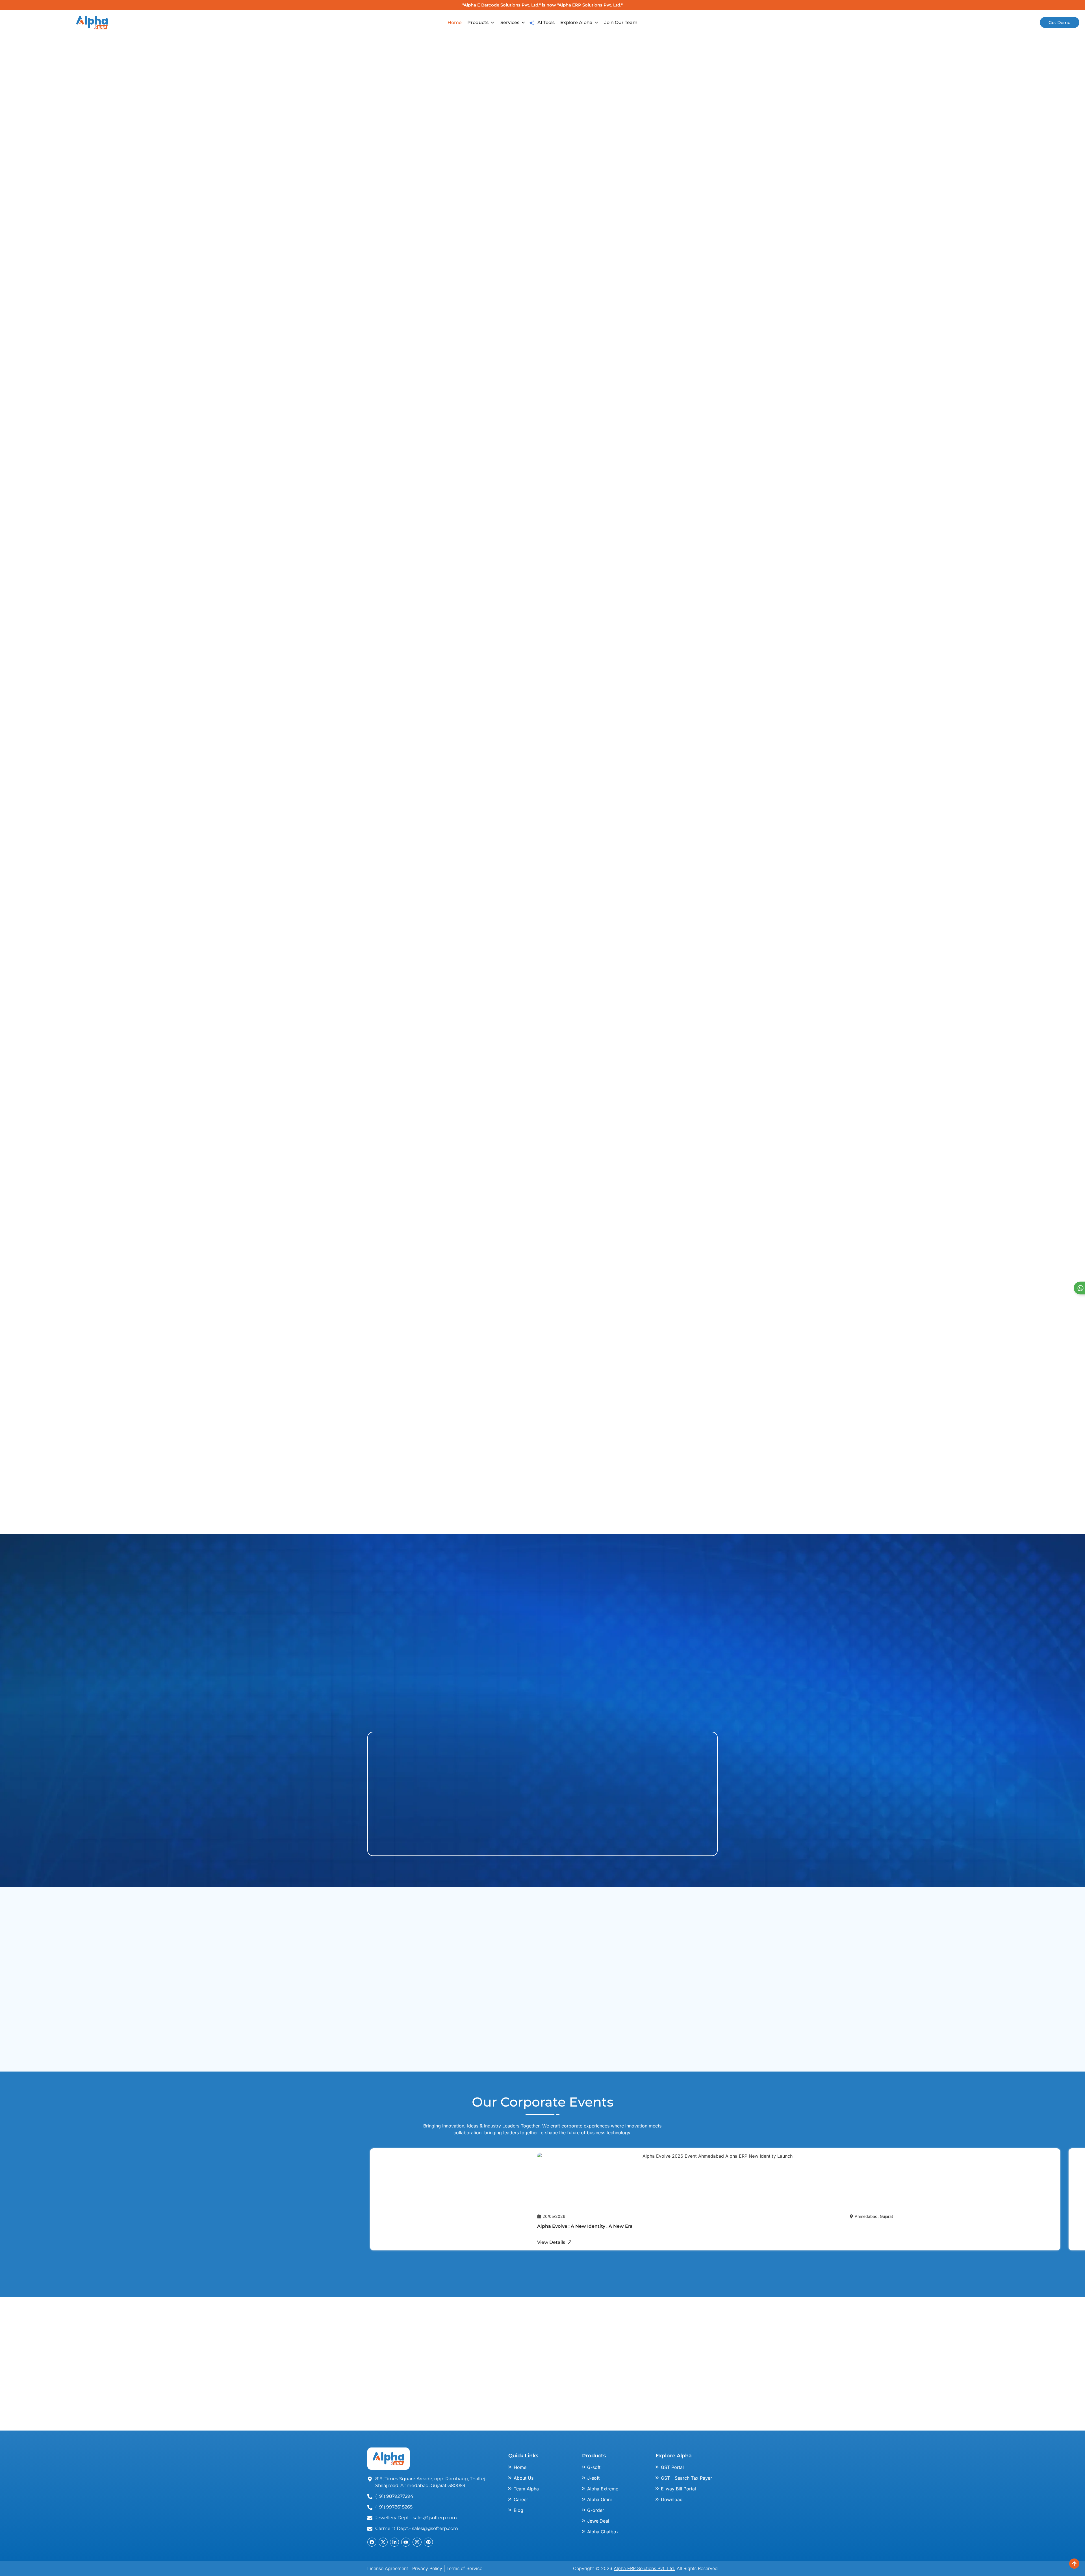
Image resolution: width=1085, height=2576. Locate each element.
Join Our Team (621, 22)
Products (478, 22)
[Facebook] (372, 2542)
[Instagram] (417, 2542)
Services (510, 22)
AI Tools (546, 22)
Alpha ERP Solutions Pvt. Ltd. (645, 2568)
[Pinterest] (428, 2542)
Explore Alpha (576, 22)
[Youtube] (406, 2542)
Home (455, 22)
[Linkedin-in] (394, 2542)
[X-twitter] (383, 2542)
